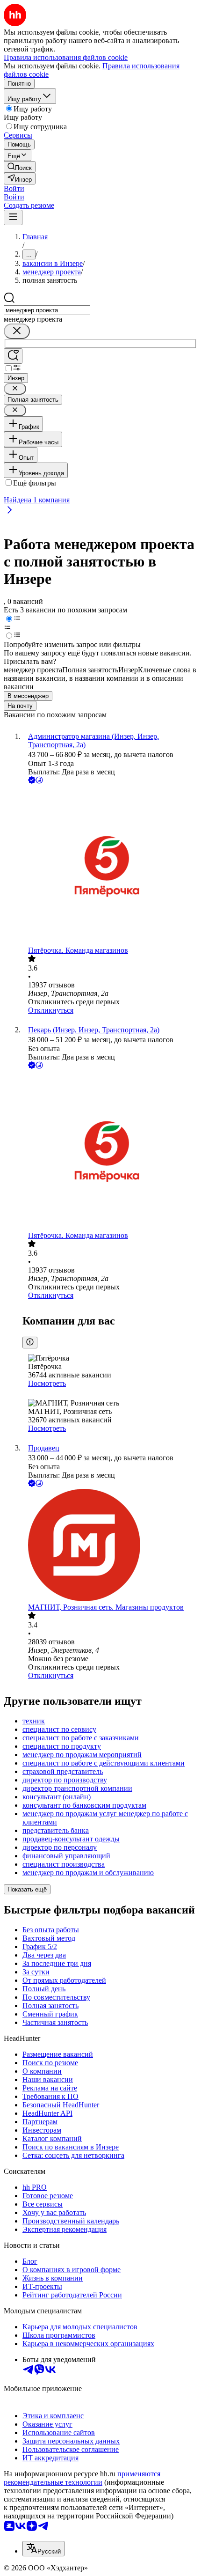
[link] (20, 167)
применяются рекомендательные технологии (82, 2478)
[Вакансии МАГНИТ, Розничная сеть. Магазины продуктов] (110, 1546)
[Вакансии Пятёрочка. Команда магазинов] (110, 866)
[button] (14, 188)
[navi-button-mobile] (13, 217)
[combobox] (47, 310)
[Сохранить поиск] (13, 356)
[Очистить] (17, 331)
